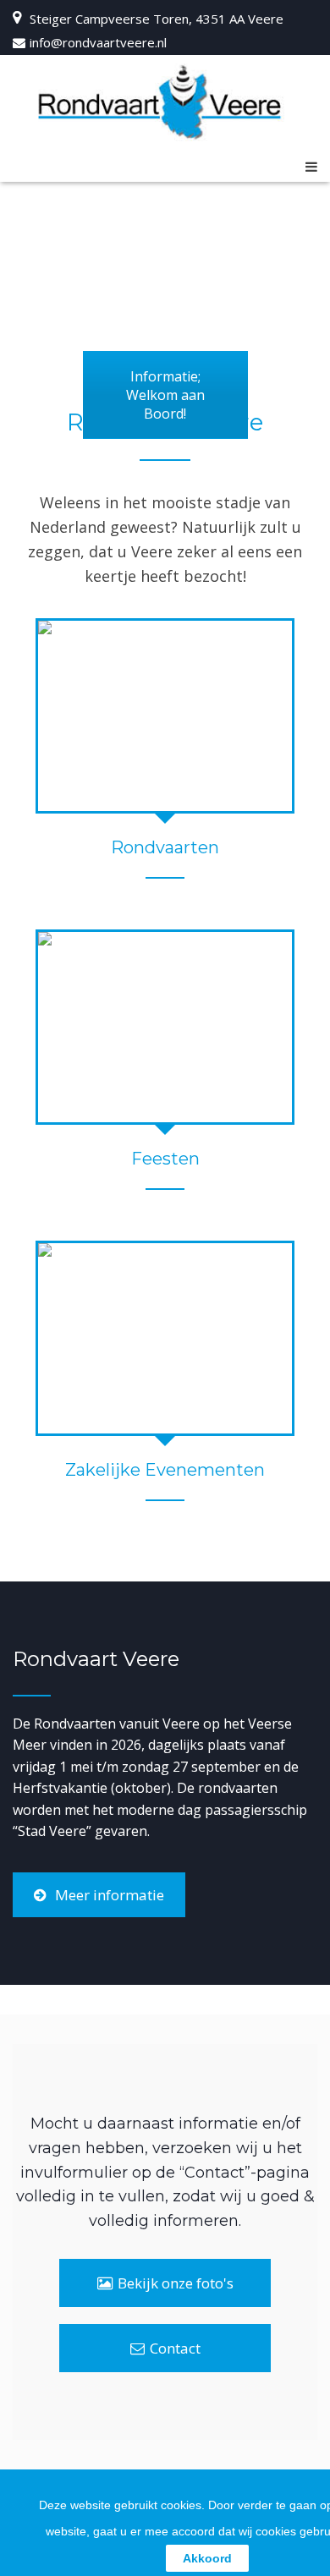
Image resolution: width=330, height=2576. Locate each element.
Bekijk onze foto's (176, 2283)
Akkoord (207, 2558)
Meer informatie (110, 1895)
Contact (175, 2348)
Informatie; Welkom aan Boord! (165, 395)
